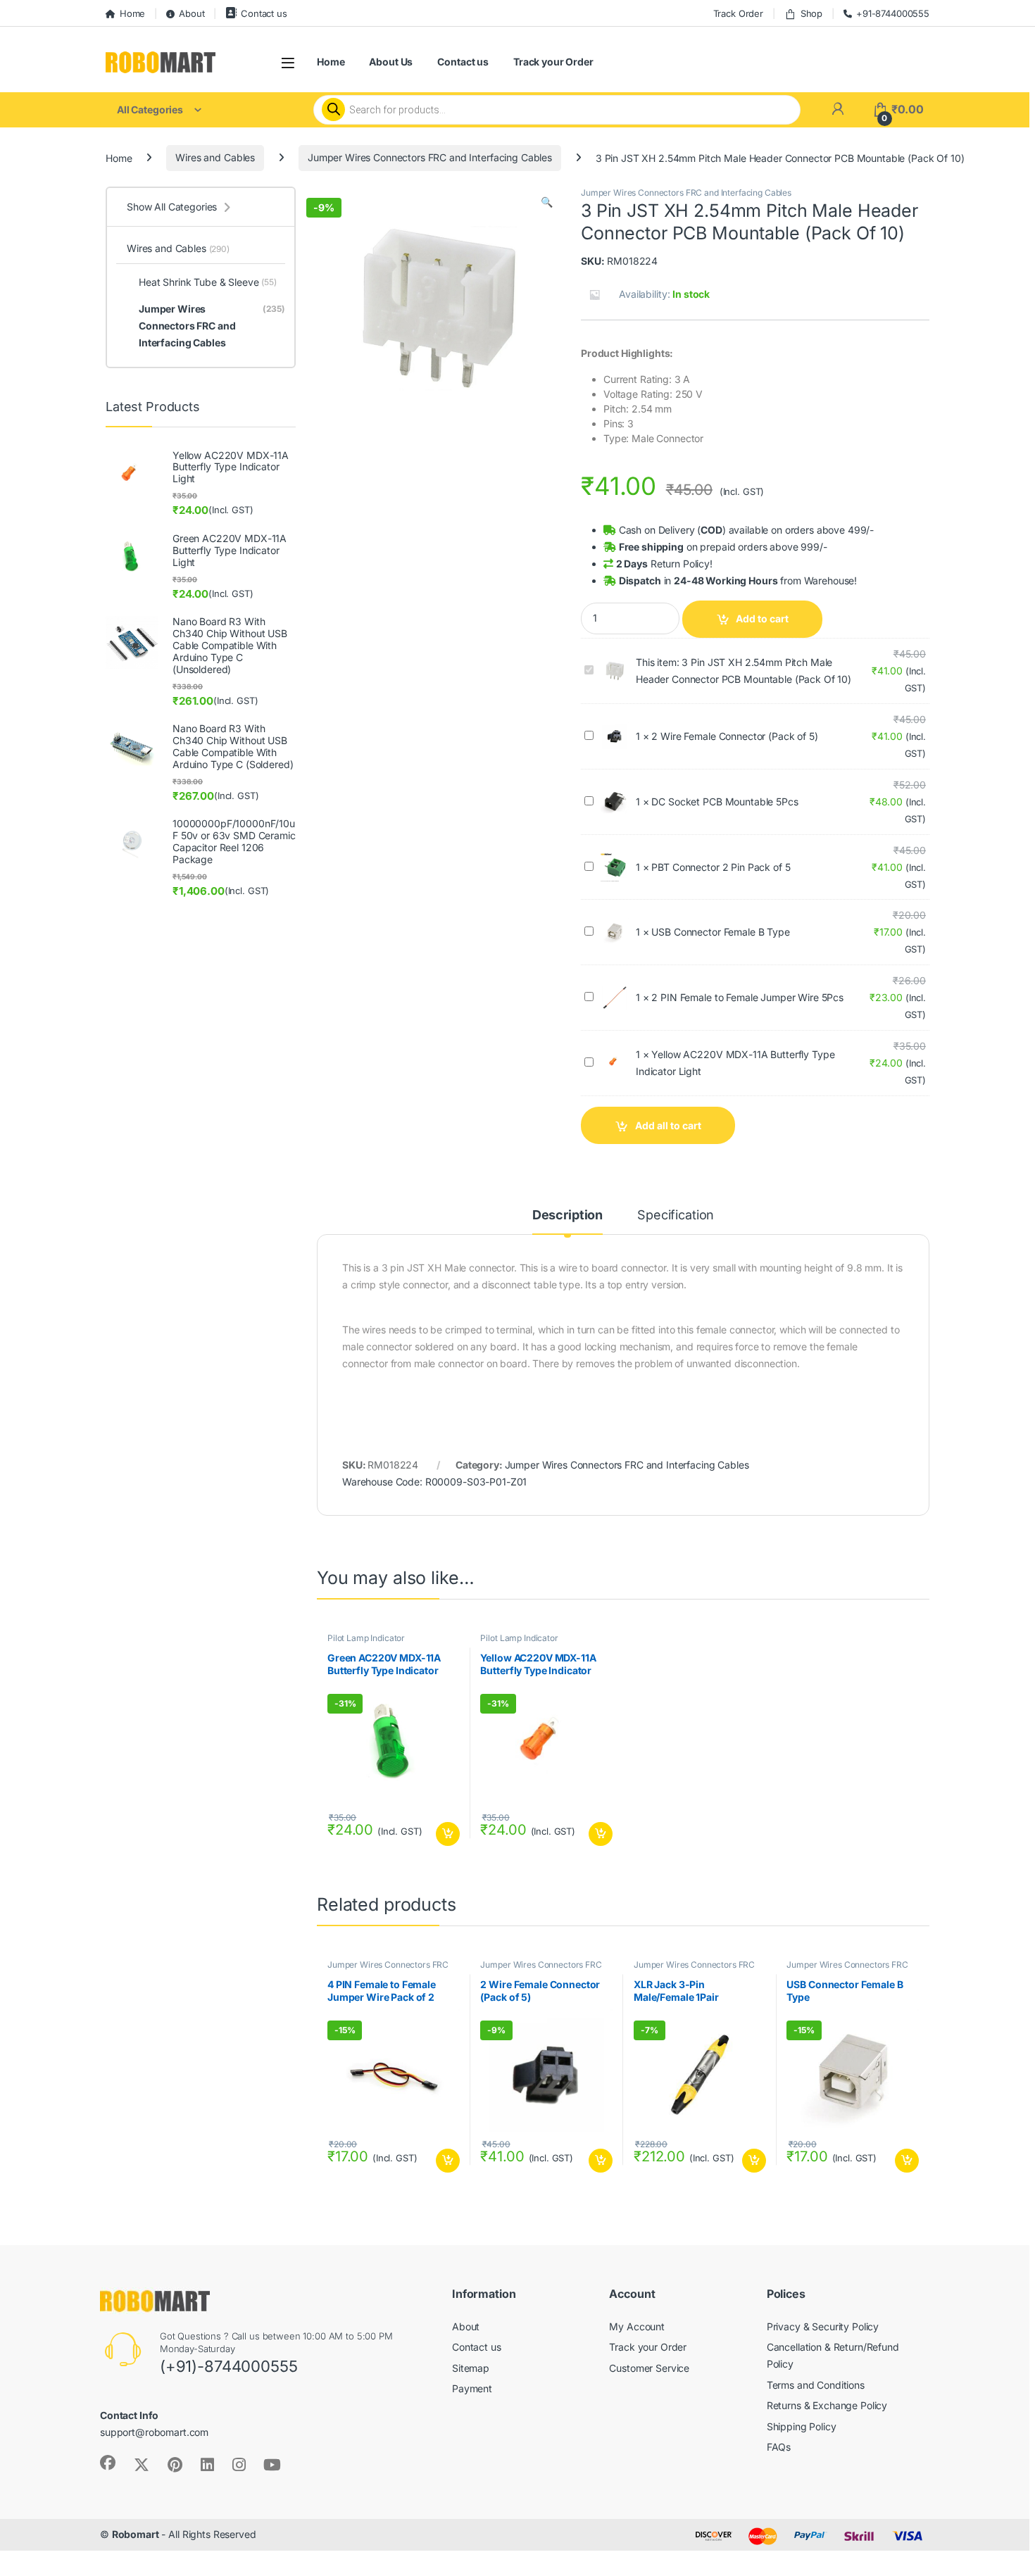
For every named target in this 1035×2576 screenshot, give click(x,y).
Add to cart (762, 618)
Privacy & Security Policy (823, 2326)
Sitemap (471, 2368)
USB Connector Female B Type (720, 932)
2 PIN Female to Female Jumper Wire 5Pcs (747, 997)
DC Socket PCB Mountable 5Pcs (724, 802)
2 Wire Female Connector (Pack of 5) (734, 736)
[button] (547, 202)
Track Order (738, 13)
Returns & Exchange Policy (827, 2405)
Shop (811, 13)
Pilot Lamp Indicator (366, 1638)
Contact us (264, 13)
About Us (391, 62)
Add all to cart (668, 1125)
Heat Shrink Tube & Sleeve (208, 282)
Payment (472, 2388)
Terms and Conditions (816, 2385)
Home (132, 13)
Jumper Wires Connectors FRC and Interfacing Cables (430, 157)
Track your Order (553, 62)
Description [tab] (567, 1215)
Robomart (136, 2535)
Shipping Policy (802, 2426)
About (192, 13)
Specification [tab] (676, 1215)
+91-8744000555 (893, 13)
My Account (637, 2326)
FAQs (779, 2448)
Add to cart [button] (448, 1834)
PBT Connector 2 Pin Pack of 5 (721, 867)
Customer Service (649, 2368)
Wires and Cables (215, 157)
